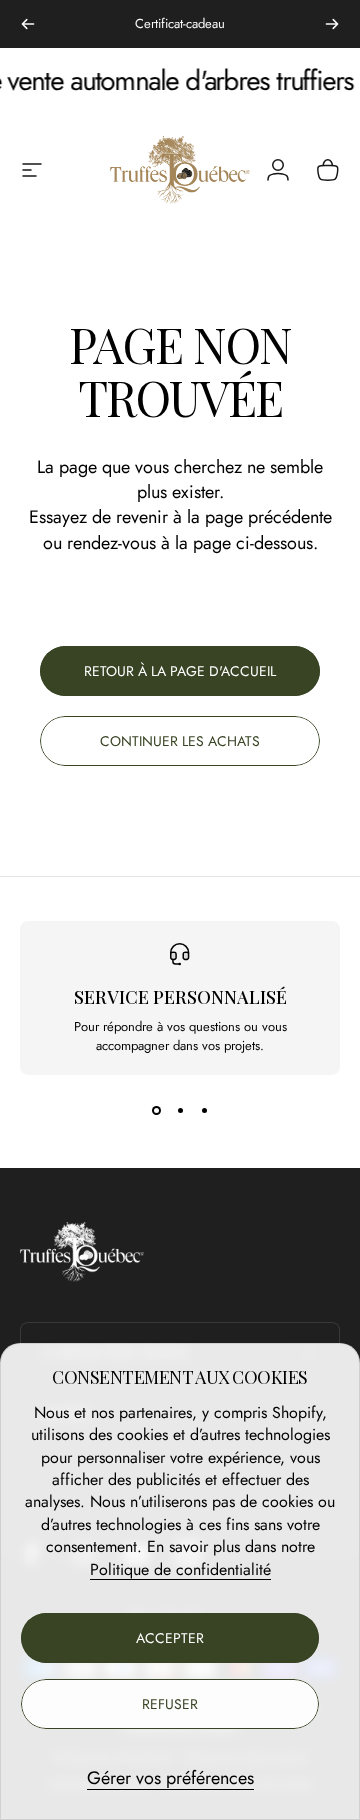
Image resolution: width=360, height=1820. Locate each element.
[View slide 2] (180, 1111)
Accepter (170, 1638)
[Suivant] (332, 24)
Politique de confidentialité (180, 1569)
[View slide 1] (156, 1111)
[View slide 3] (204, 1111)
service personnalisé (180, 997)
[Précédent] (28, 24)
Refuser (170, 1704)
